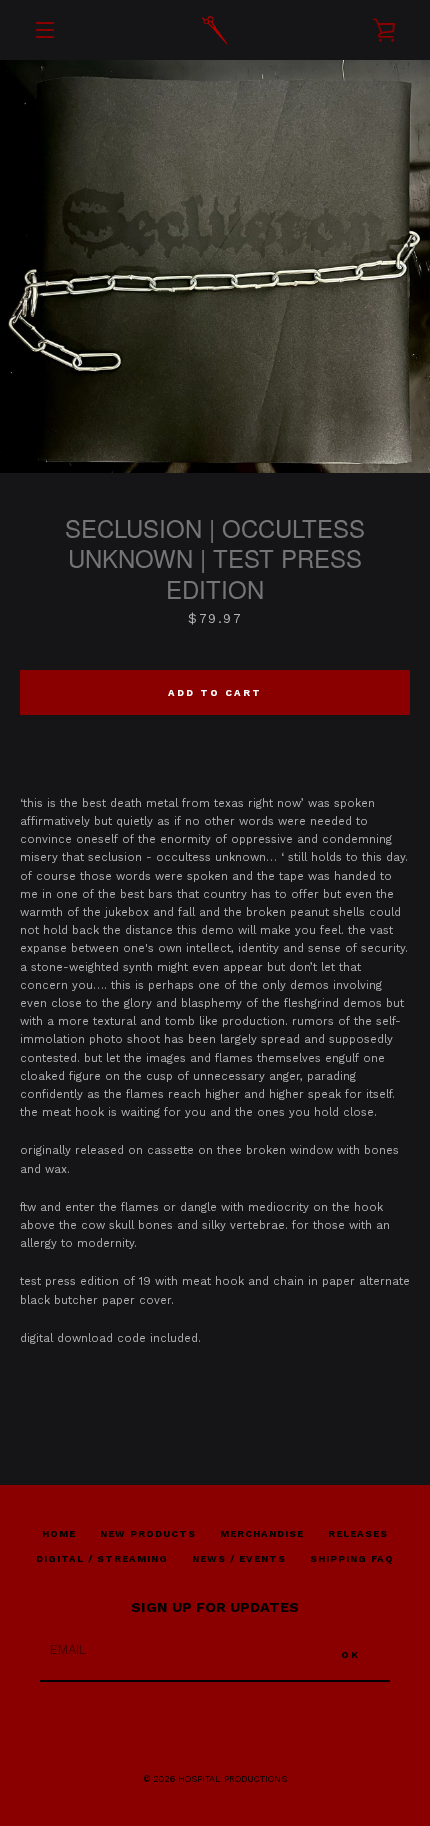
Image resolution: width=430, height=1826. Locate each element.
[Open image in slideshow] (215, 266)
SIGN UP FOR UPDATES (215, 1607)
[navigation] (45, 30)
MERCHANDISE (262, 1533)
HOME (59, 1533)
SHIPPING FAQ (352, 1558)
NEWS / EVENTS (239, 1558)
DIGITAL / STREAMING (102, 1558)
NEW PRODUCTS (148, 1533)
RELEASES (358, 1533)
